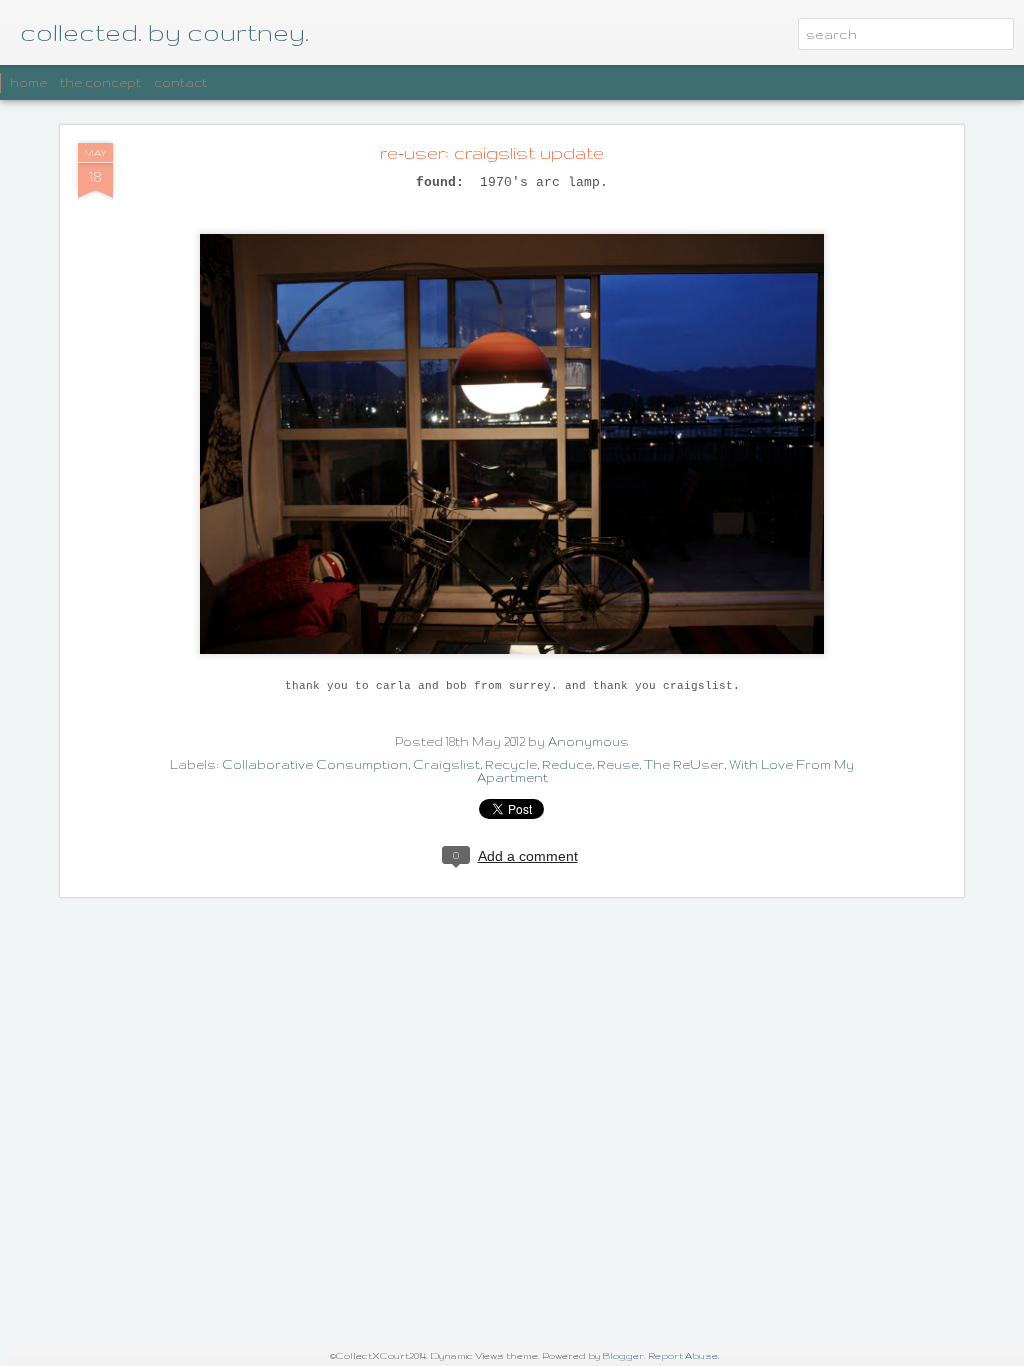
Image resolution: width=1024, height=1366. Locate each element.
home (28, 82)
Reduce (567, 764)
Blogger (623, 1355)
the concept (100, 82)
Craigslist (446, 764)
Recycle (511, 764)
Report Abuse (683, 1355)
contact (180, 82)
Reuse (618, 764)
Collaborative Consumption (315, 764)
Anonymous (588, 741)
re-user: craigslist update (492, 152)
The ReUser (684, 764)
